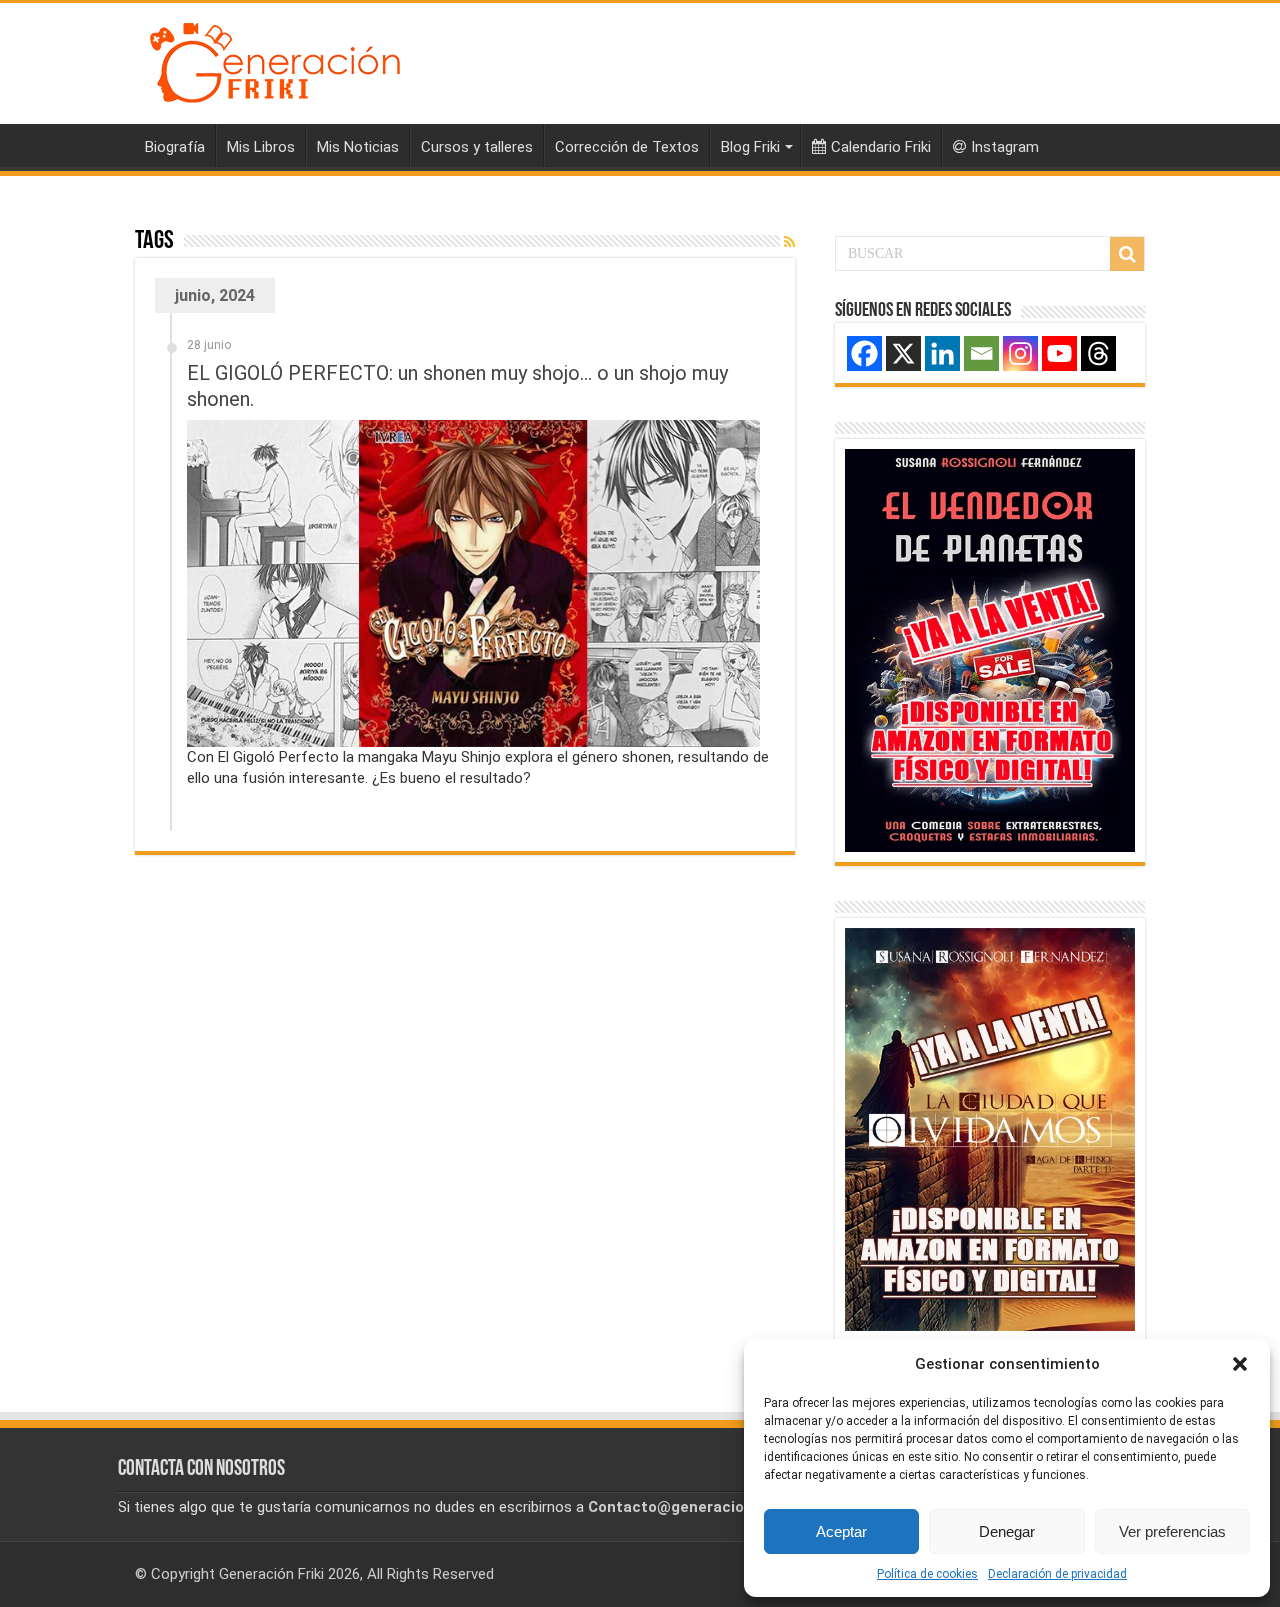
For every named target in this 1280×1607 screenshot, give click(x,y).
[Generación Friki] (275, 60)
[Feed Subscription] (789, 242)
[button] (1240, 1364)
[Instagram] (1020, 353)
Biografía (175, 147)
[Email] (981, 353)
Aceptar (841, 1531)
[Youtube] (1059, 353)
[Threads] (1098, 353)
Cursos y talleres (477, 147)
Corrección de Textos (627, 147)
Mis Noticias (358, 147)
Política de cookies (927, 1574)
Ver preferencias (1172, 1531)
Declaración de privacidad (1057, 1574)
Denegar (1007, 1531)
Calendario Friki (881, 147)
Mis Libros (261, 147)
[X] (903, 353)
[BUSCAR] (1127, 254)
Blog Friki (750, 147)
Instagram (1005, 147)
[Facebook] (864, 353)
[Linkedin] (942, 353)
